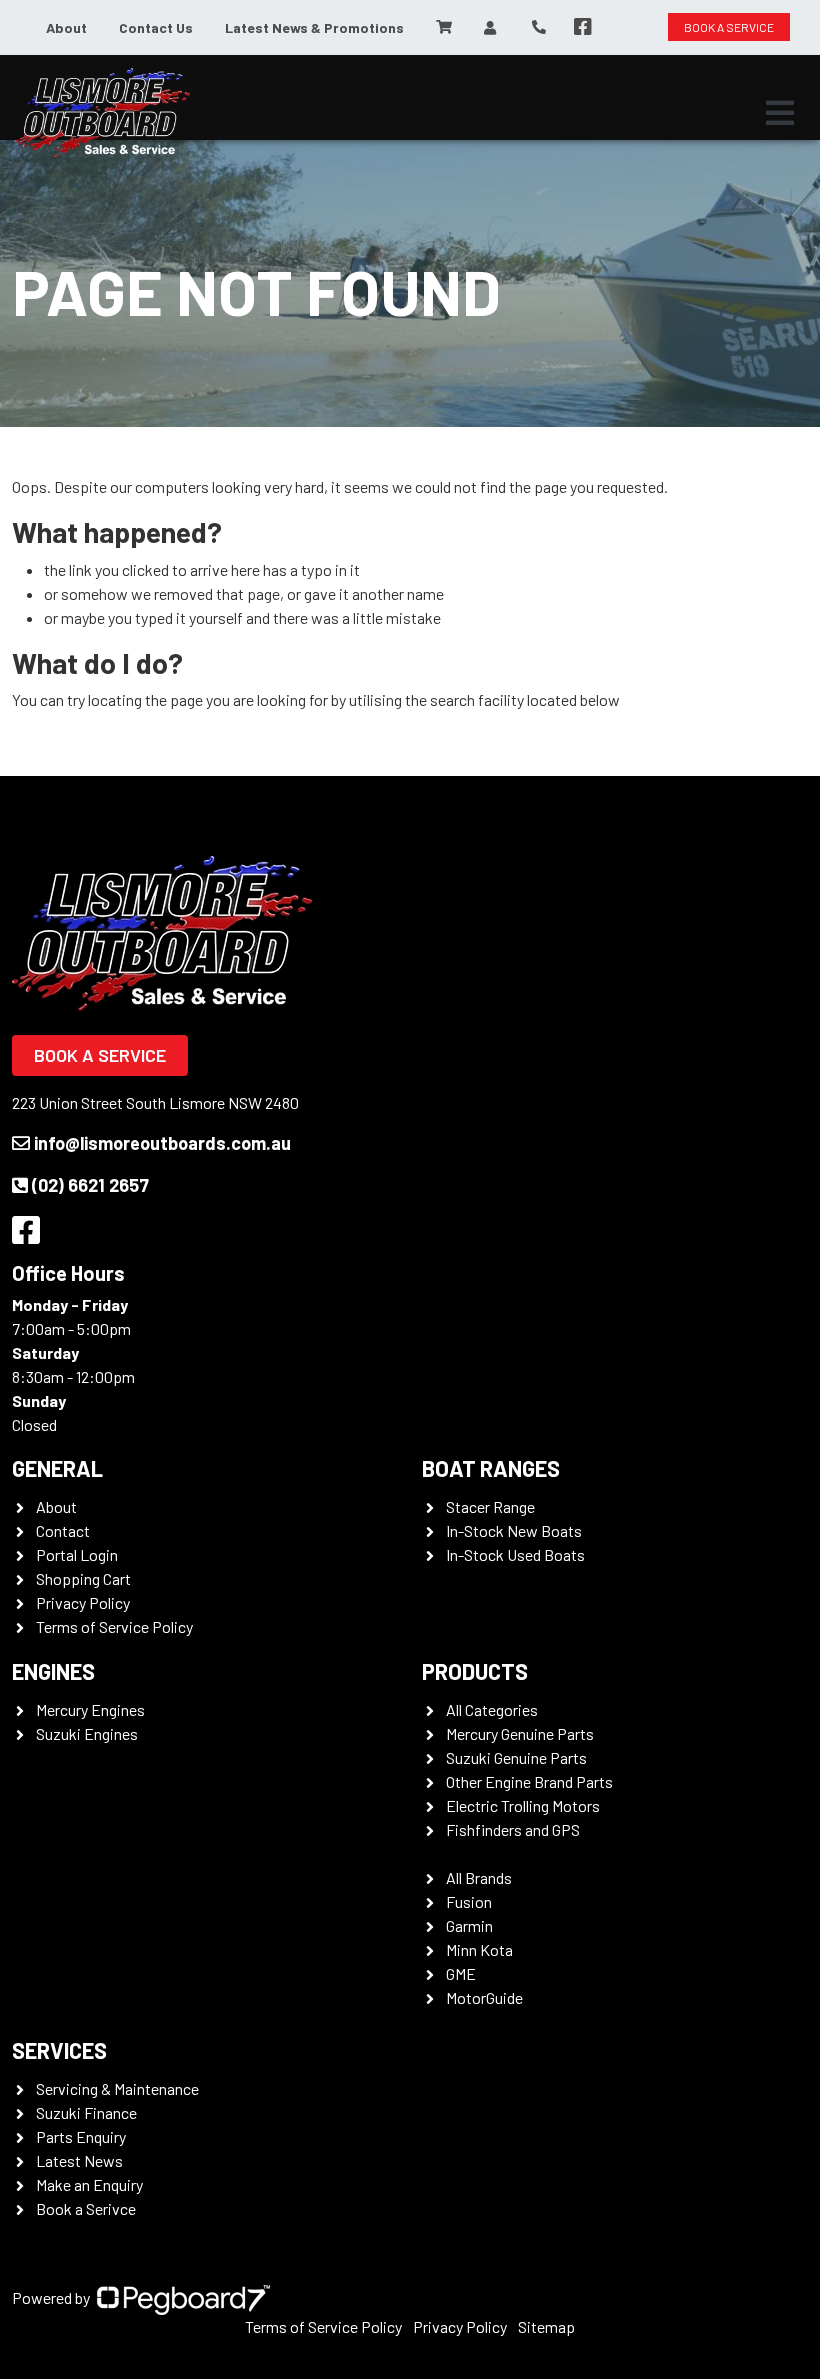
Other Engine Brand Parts (529, 1781)
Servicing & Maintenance (117, 2088)
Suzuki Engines (87, 1733)
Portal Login (77, 1554)
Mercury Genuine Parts (520, 1733)
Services (59, 2050)
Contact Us (156, 27)
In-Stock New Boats (514, 1530)
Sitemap (546, 2326)
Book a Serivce (86, 2208)
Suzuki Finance (86, 2112)
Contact (63, 1530)
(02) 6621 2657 (90, 1185)
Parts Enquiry (81, 2136)
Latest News (79, 2160)
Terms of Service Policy (114, 1626)
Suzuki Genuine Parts (516, 1757)
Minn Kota (479, 1949)
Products (475, 1671)
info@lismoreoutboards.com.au (162, 1143)
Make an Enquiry (89, 2184)
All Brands (479, 1877)
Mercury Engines (90, 1709)
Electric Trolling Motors (523, 1805)
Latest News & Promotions (314, 27)
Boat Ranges (491, 1468)
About (66, 27)
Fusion (469, 1901)
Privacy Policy (83, 1602)
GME (461, 1973)
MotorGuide (484, 1997)
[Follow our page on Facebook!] (583, 27)
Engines (53, 1671)
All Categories (492, 1709)
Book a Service (100, 1055)
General (57, 1468)
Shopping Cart (83, 1578)
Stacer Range (490, 1506)
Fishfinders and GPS (513, 1829)
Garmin (469, 1925)
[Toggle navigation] (780, 113)
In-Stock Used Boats (515, 1554)
